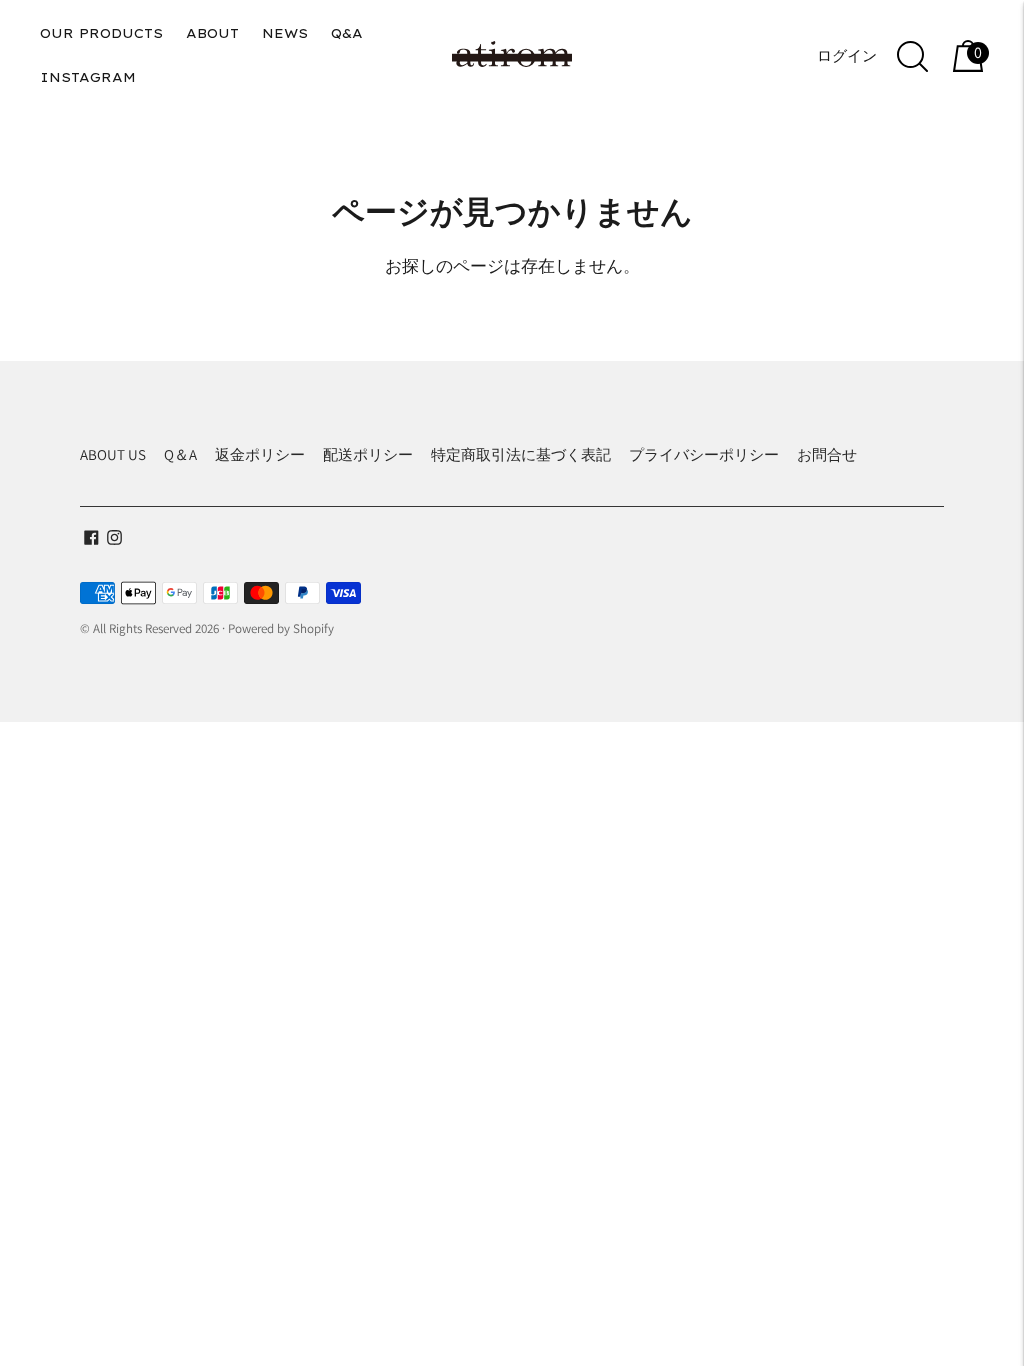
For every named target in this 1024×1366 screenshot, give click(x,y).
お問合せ (827, 454)
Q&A (347, 33)
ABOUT (212, 33)
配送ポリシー (368, 454)
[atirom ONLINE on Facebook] (91, 539)
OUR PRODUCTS (101, 33)
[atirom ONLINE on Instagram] (114, 539)
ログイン (847, 55)
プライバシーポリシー (704, 454)
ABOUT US (113, 454)
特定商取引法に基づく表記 (521, 454)
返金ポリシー (260, 454)
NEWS (285, 33)
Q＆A (180, 454)
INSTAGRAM (88, 77)
